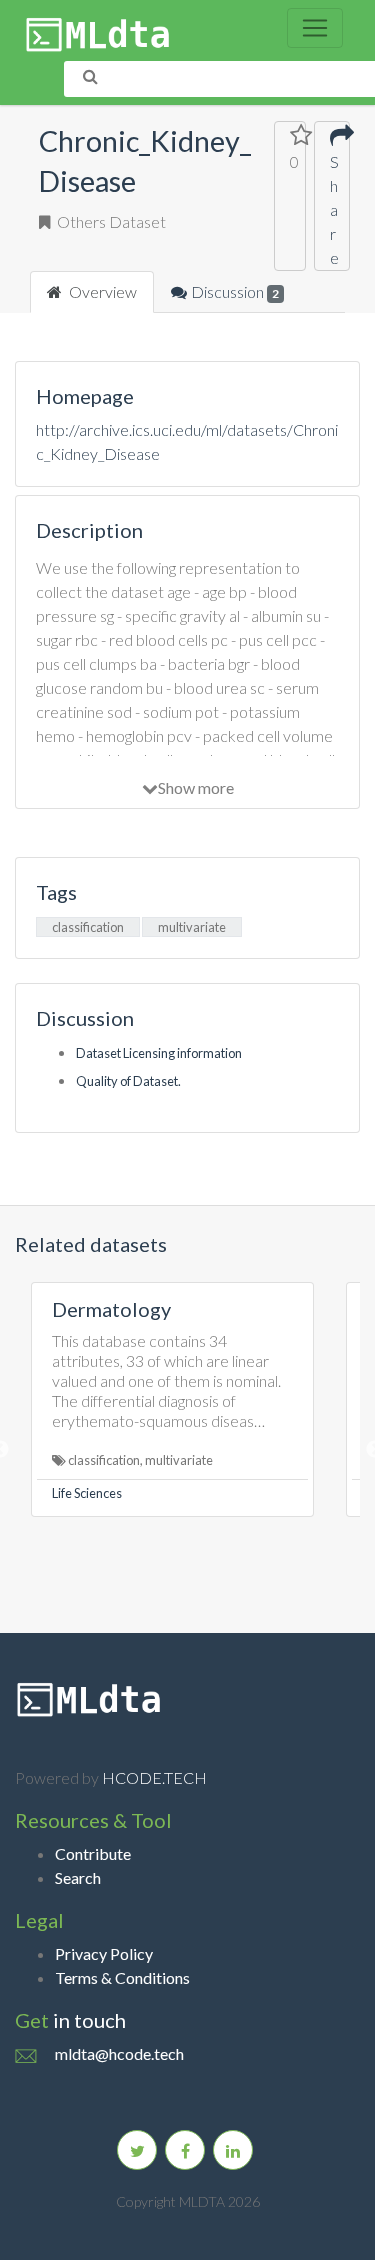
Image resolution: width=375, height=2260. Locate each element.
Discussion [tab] (235, 291)
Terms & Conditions (122, 1977)
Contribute (93, 1853)
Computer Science (236, 1493)
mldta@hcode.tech (119, 2053)
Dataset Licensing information (159, 1053)
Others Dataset (110, 221)
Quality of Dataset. (128, 1081)
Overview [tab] (101, 291)
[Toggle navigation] (315, 28)
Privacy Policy (104, 1953)
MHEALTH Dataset (273, 1309)
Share (332, 209)
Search (78, 1877)
